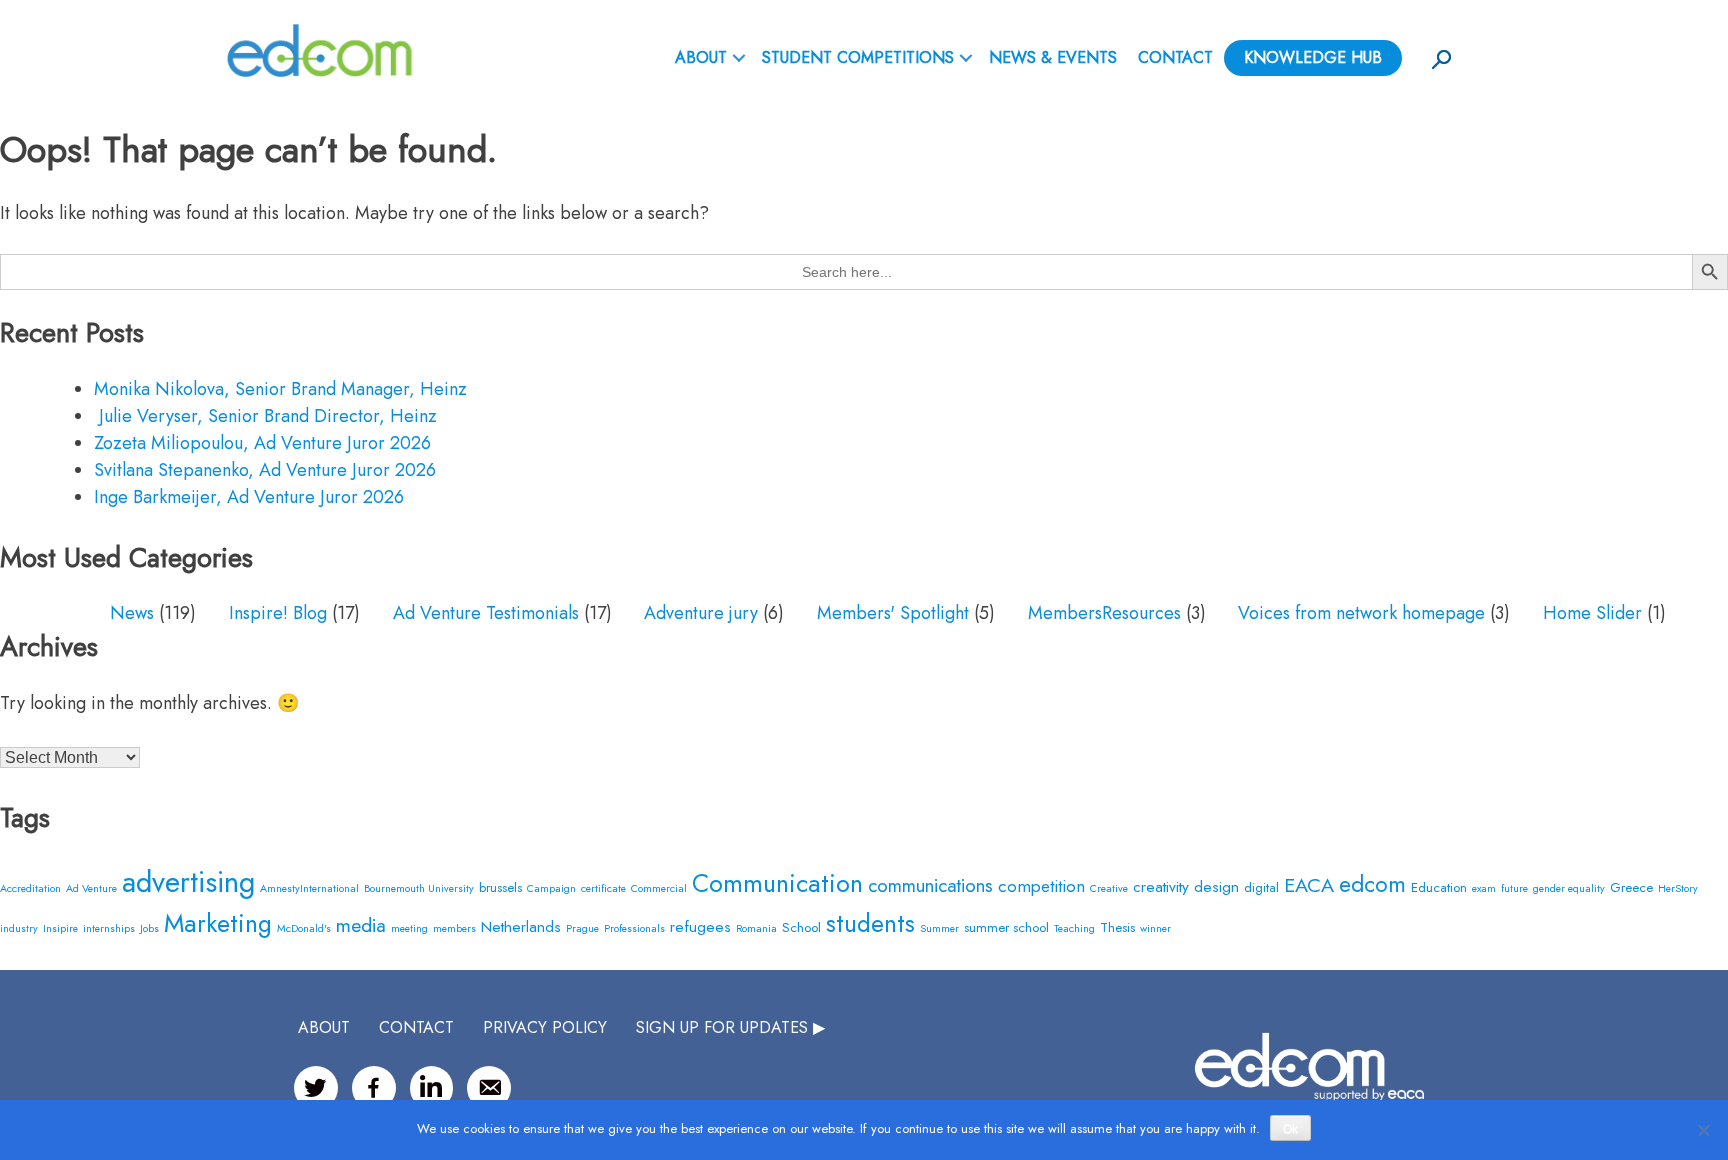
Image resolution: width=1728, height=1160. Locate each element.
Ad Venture (91, 888)
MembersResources (1104, 613)
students (870, 923)
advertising (188, 882)
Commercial (659, 888)
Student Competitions (858, 57)
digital (1261, 887)
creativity (1161, 886)
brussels (500, 887)
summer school (1006, 927)
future (1514, 888)
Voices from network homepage (1361, 613)
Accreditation (30, 888)
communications (930, 885)
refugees (700, 926)
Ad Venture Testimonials (486, 613)
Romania (756, 928)
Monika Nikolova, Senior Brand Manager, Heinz (280, 389)
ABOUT (701, 57)
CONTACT (416, 1027)
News (132, 613)
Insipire (60, 928)
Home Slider (1592, 613)
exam (1484, 888)
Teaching (1074, 928)
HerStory (1678, 888)
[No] (1703, 1130)
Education (1439, 887)
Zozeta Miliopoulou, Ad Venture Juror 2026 (262, 443)
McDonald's (304, 928)
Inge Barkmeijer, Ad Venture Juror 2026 (249, 497)
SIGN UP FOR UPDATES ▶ (730, 1027)
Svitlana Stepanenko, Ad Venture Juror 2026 (265, 470)
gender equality (1569, 888)
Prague (582, 928)
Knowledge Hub (1313, 57)
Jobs (149, 928)
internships (109, 928)
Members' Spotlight (893, 613)
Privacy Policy (545, 1027)
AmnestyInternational (309, 888)
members (454, 928)
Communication (777, 883)
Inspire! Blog (278, 613)
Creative (1109, 888)
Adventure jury (701, 613)
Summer (939, 928)
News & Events (1053, 57)
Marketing (218, 923)
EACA (1309, 885)
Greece (1631, 887)
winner (1155, 928)
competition (1041, 886)
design (1216, 886)
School (801, 927)
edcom (1372, 884)
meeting (409, 928)
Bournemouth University (419, 888)
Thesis (1117, 927)
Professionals (634, 928)
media (361, 925)
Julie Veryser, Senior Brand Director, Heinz (265, 416)
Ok (1290, 1129)
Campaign (551, 888)
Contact (1175, 57)
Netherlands (521, 926)
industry (19, 928)
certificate (603, 888)
